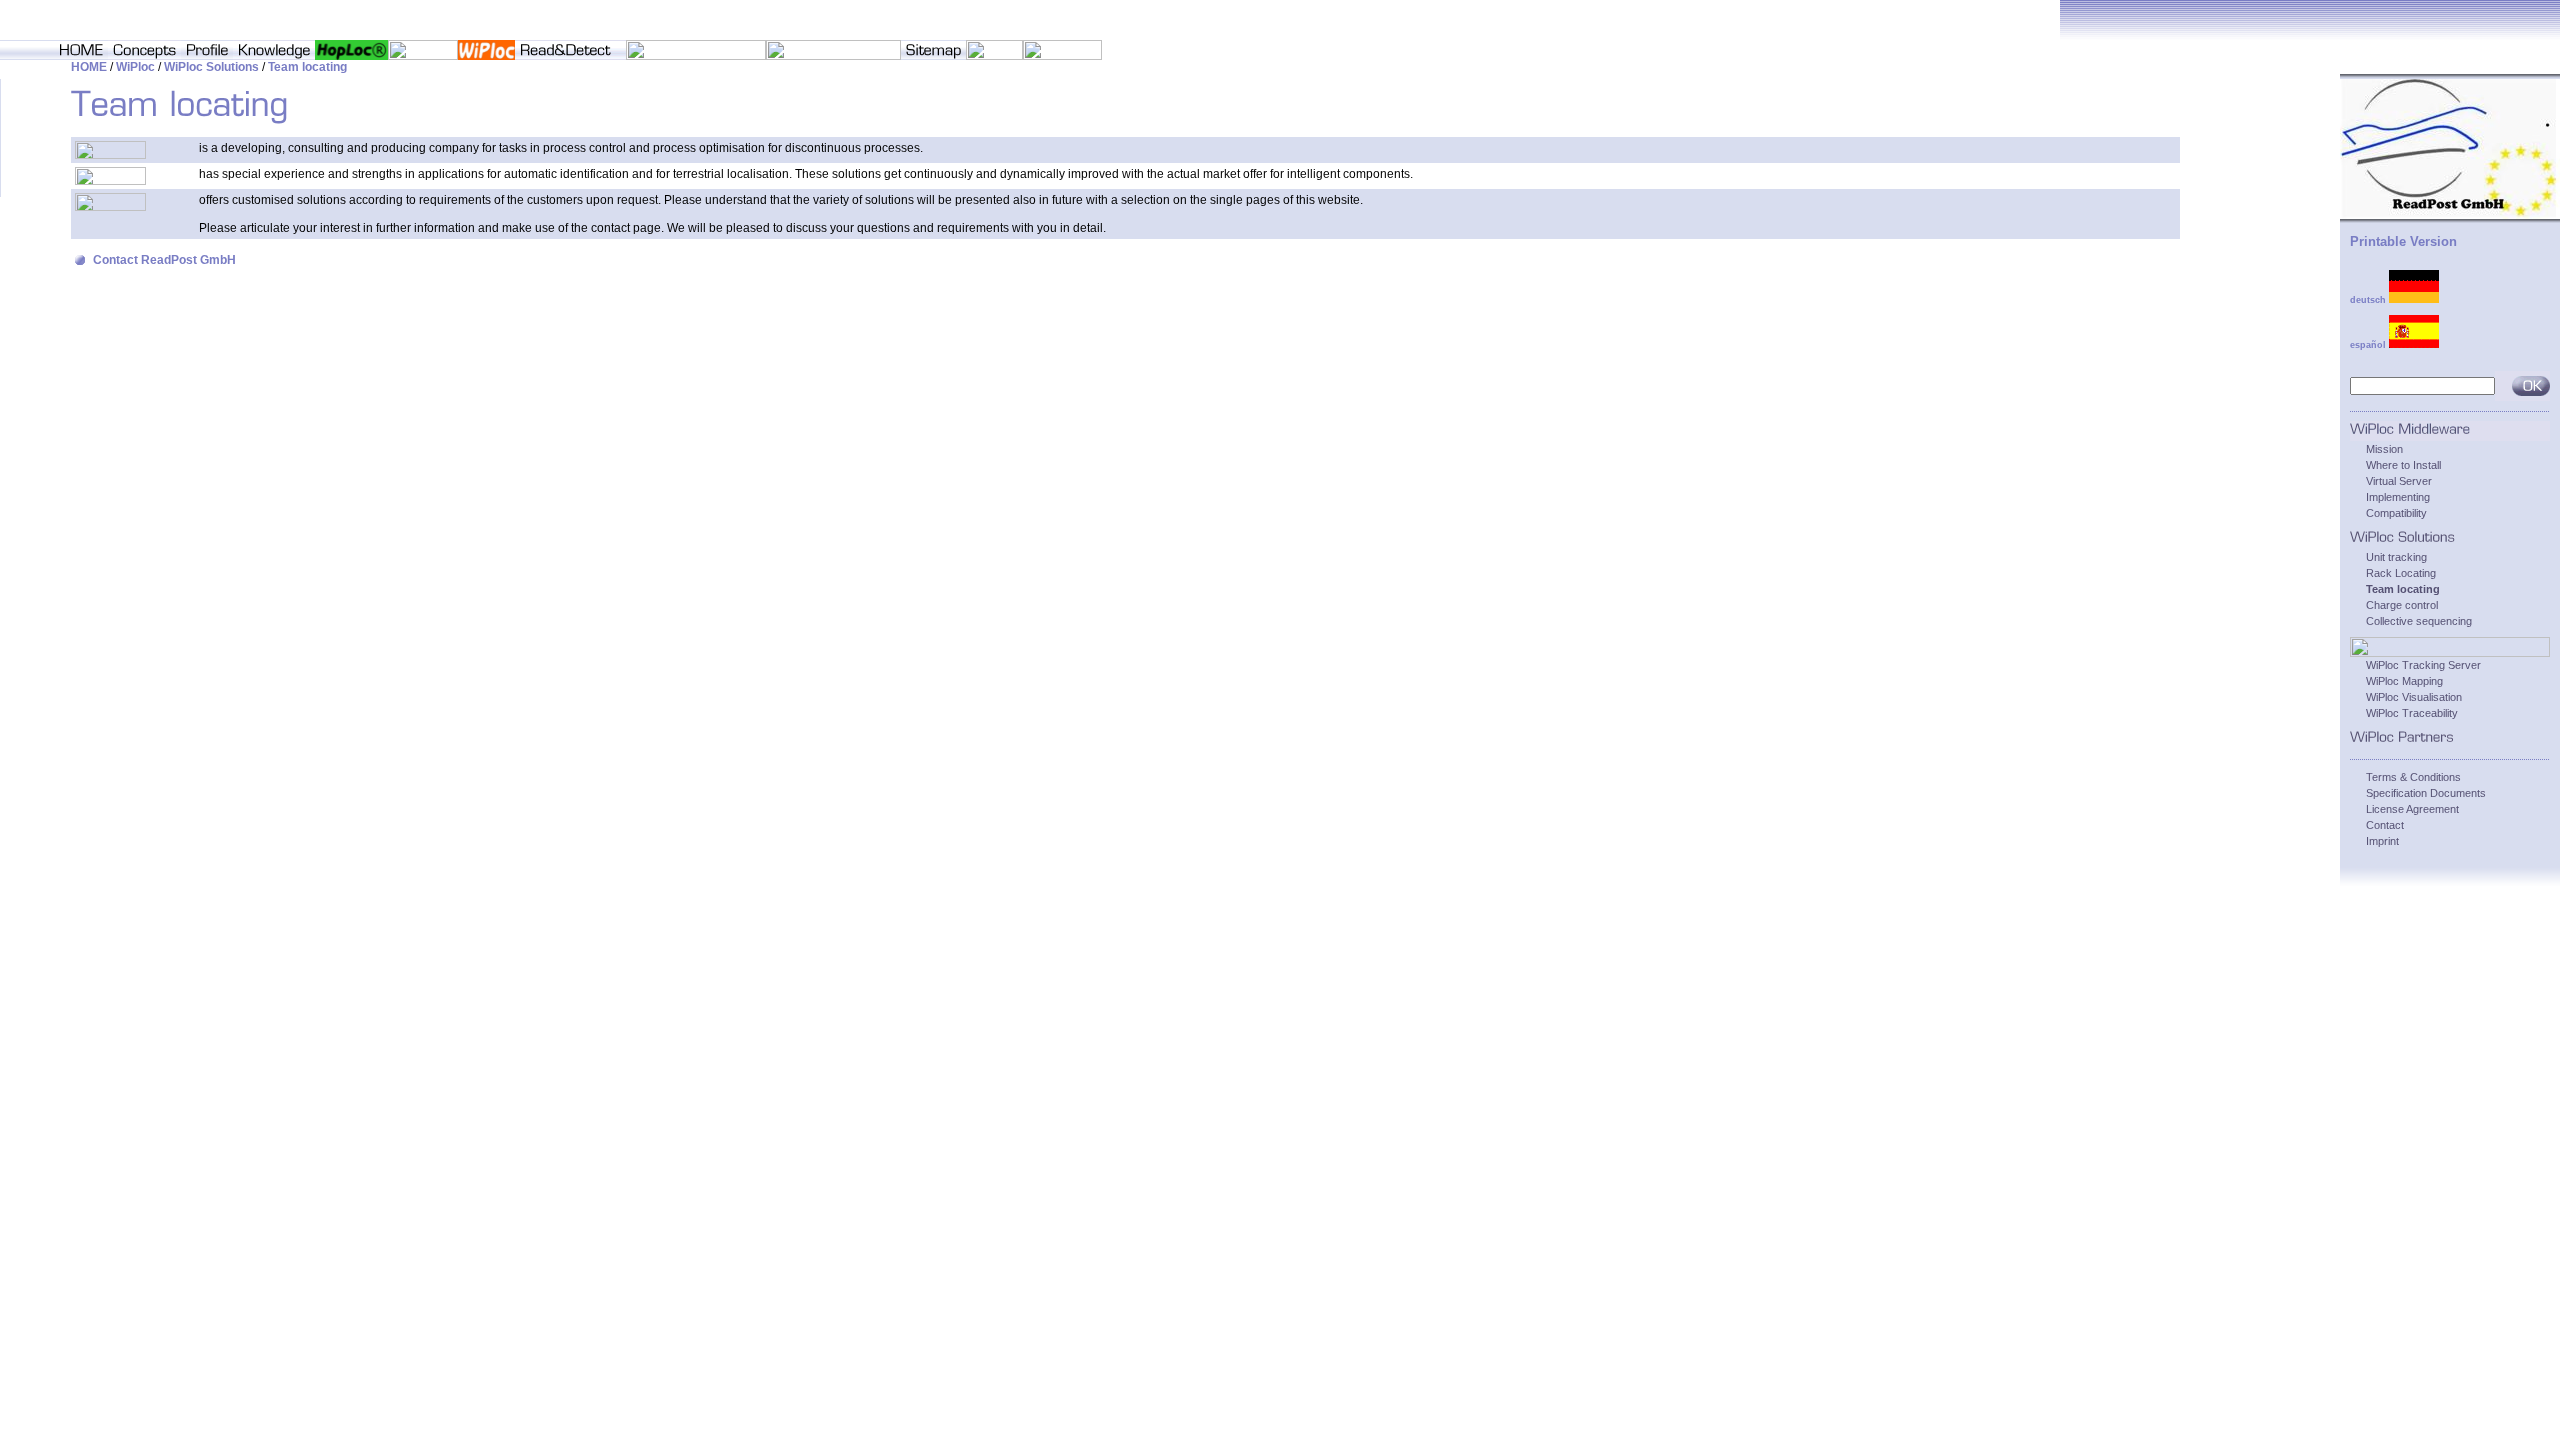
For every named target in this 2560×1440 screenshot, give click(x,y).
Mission (2384, 449)
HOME (89, 67)
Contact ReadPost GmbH (164, 260)
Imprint (2382, 841)
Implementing (2398, 497)
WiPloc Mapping (2404, 681)
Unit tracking (2396, 557)
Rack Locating (2401, 573)
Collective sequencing (2419, 621)
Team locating (307, 67)
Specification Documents (2426, 793)
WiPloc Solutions (211, 67)
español (2369, 345)
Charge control (2402, 605)
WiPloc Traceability (2412, 713)
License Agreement (2412, 809)
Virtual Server (2399, 481)
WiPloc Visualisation (2414, 697)
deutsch (2369, 300)
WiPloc (135, 67)
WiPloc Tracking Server (2423, 665)
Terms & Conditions (2413, 777)
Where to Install (2403, 465)
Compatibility (2396, 513)
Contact (2385, 825)
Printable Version (2403, 241)
